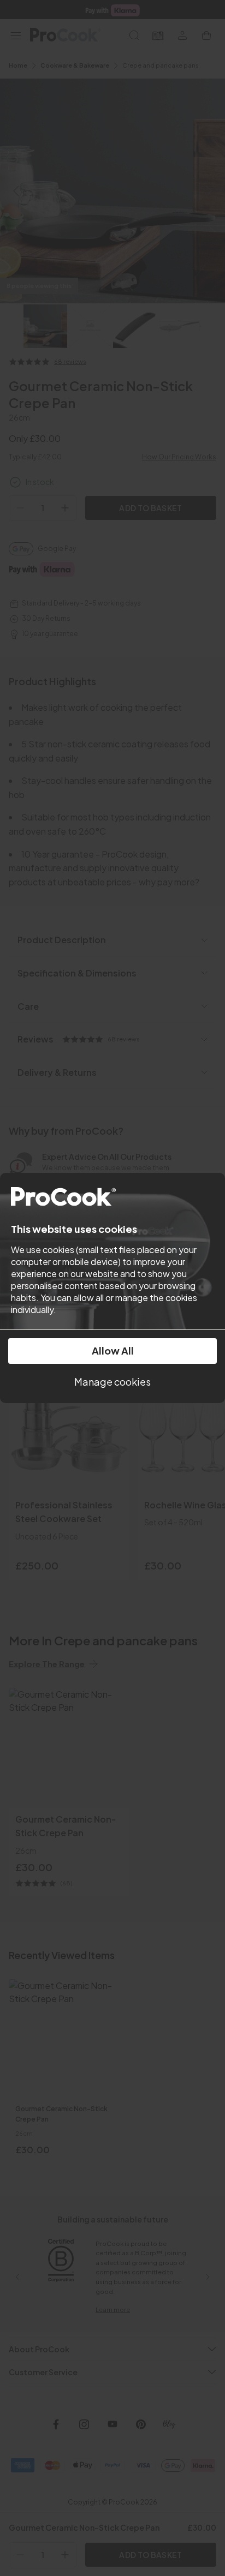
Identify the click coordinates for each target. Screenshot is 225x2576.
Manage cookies (112, 1382)
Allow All (113, 1350)
